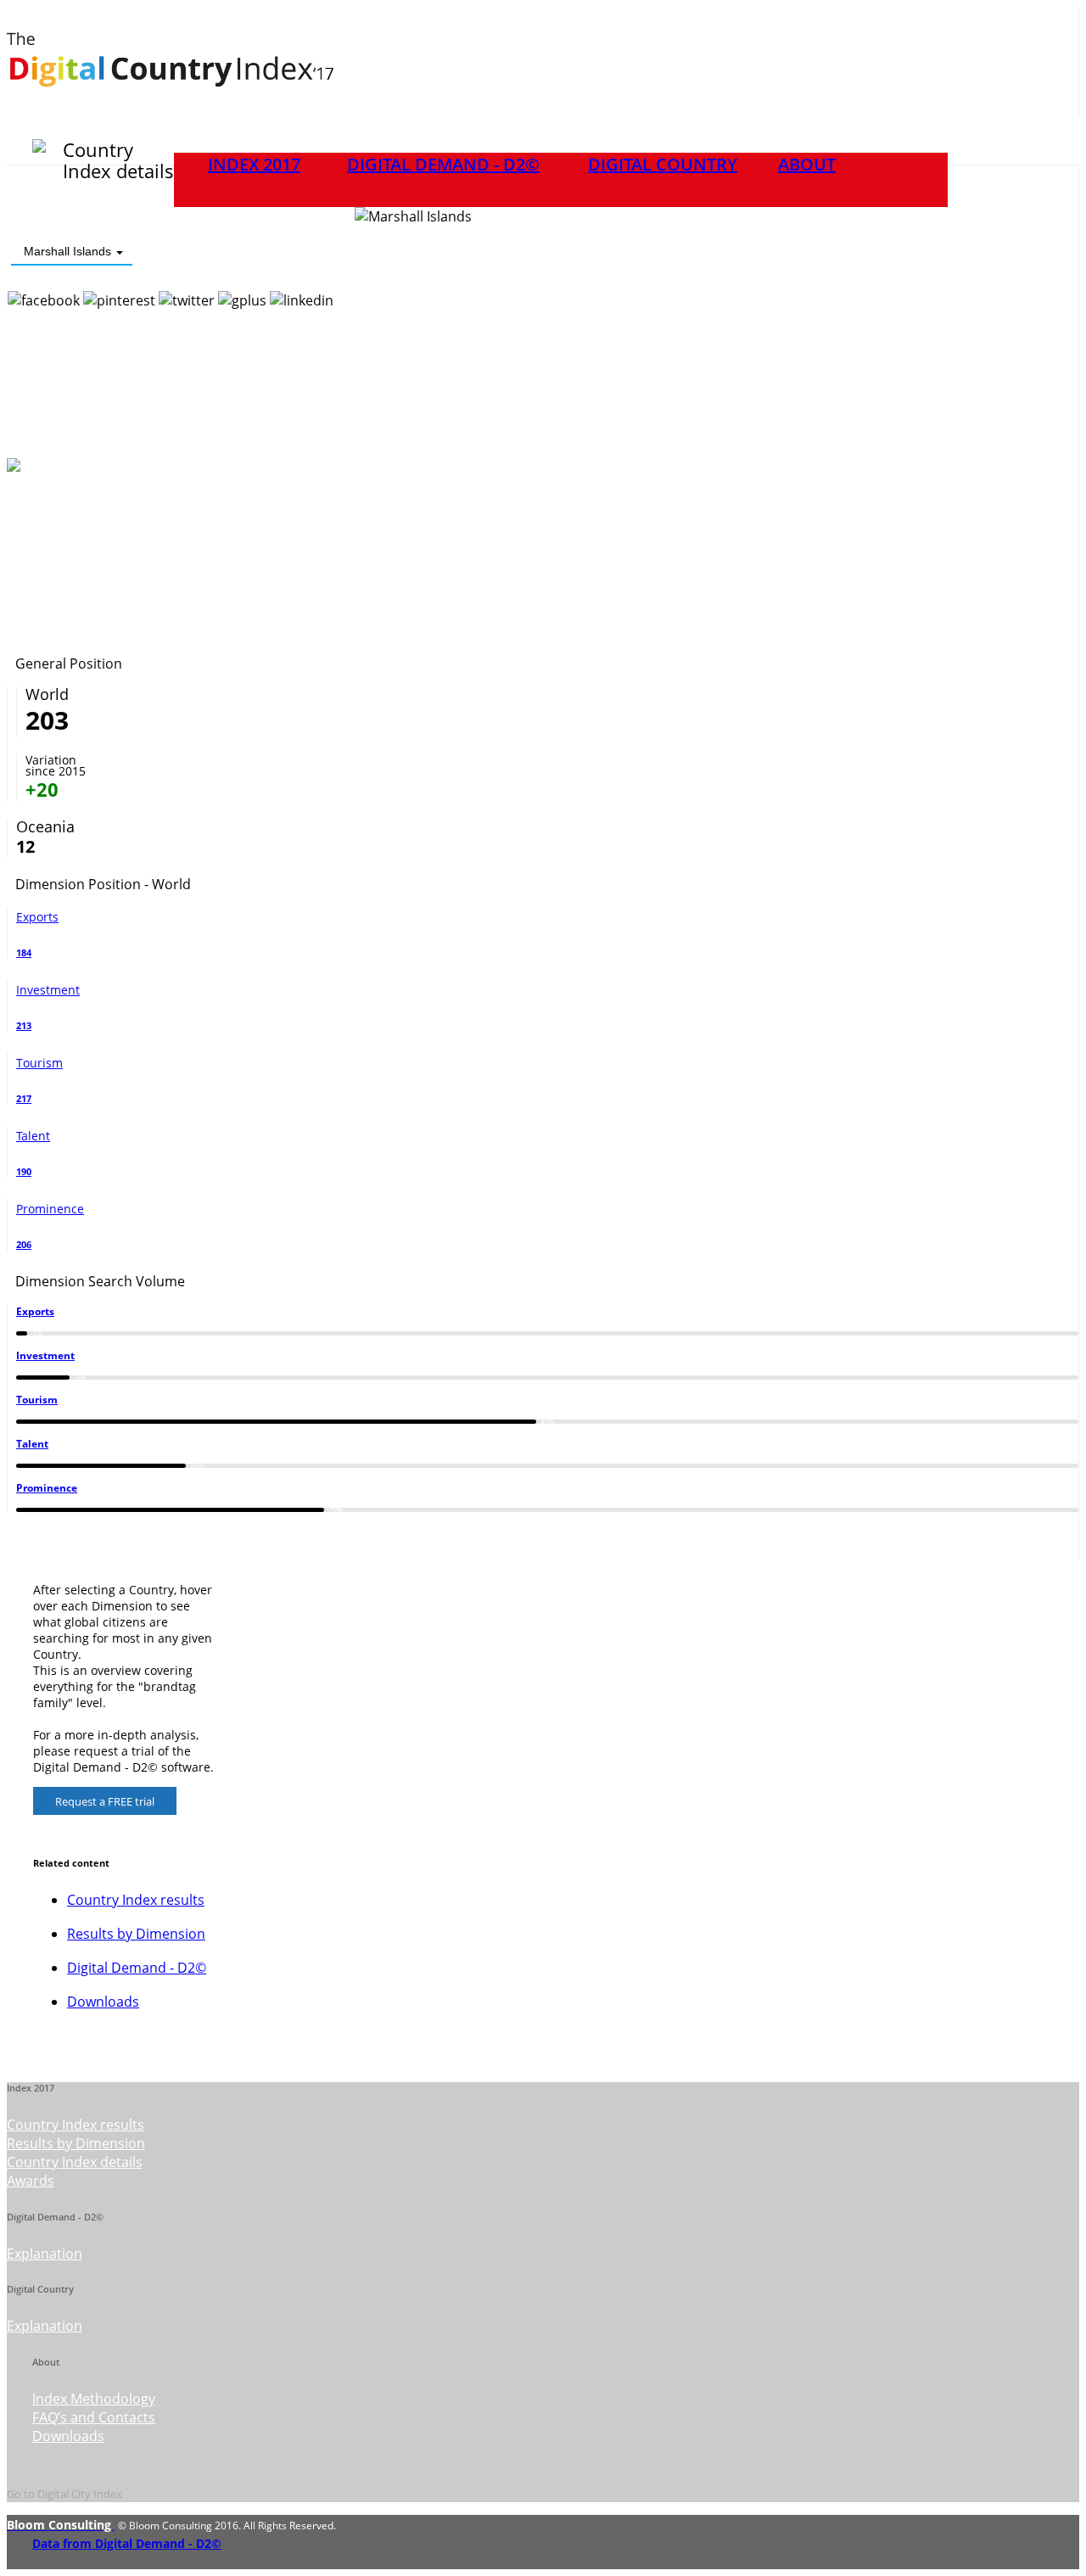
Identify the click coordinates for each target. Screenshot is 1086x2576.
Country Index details (75, 2162)
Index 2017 (254, 164)
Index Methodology (94, 2399)
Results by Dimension (136, 1934)
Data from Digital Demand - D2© (127, 2543)
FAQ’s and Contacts (94, 2417)
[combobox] (72, 252)
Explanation (45, 2254)
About (807, 164)
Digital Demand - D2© (443, 164)
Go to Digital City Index (64, 2494)
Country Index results (136, 1900)
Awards (31, 2181)
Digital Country (663, 164)
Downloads (103, 2002)
